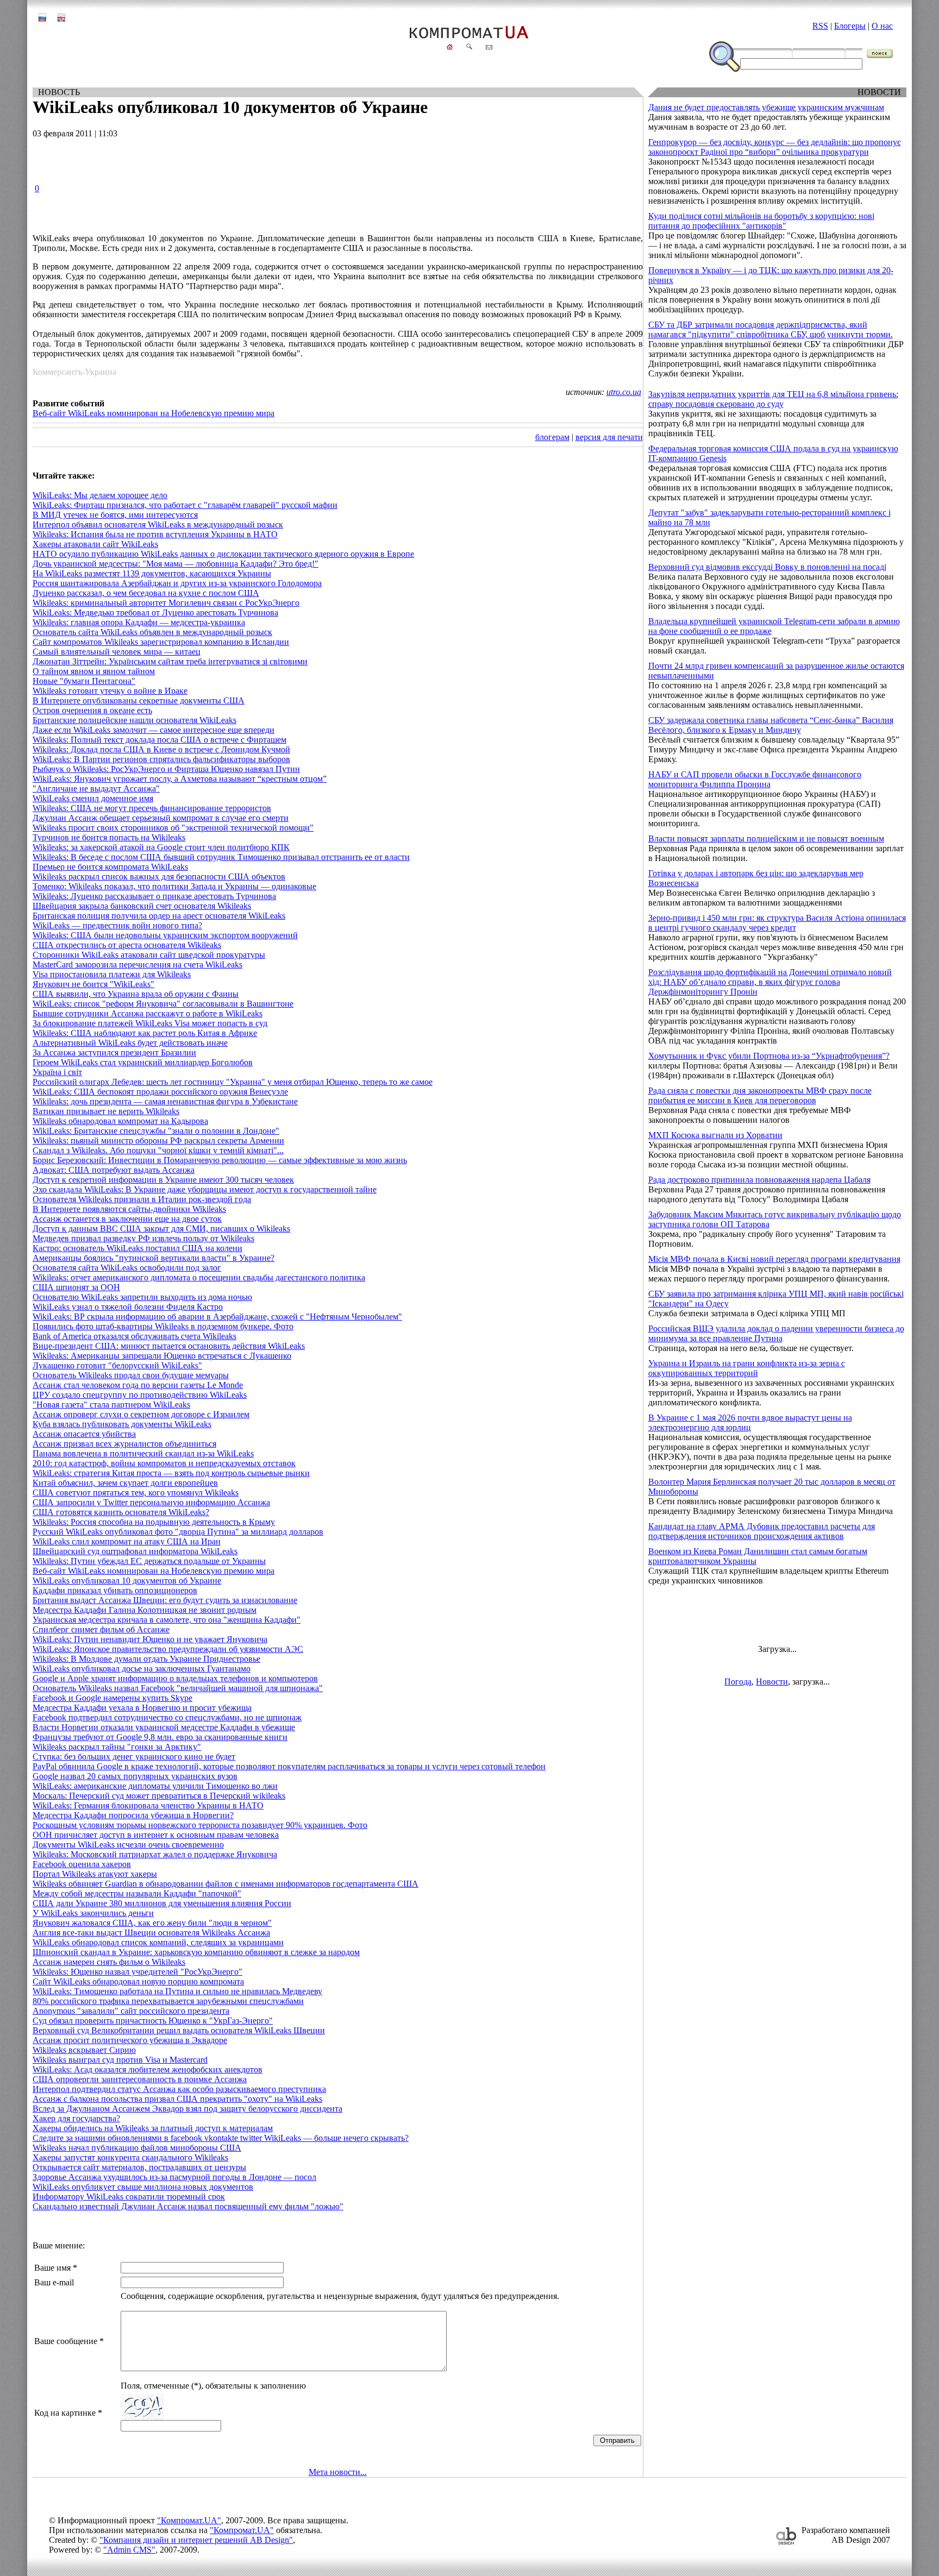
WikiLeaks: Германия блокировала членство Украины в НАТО (148, 1805)
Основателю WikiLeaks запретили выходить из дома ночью (142, 1297)
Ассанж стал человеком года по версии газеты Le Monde (138, 1385)
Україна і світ (57, 1072)
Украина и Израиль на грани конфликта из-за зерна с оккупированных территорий (747, 1368)
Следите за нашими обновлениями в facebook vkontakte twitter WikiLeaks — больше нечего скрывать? (221, 2138)
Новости (772, 1682)
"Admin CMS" (129, 2550)
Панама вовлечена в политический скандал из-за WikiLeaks (143, 1453)
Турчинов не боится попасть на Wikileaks (109, 837)
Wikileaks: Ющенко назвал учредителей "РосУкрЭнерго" (137, 1972)
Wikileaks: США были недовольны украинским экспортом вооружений (165, 935)
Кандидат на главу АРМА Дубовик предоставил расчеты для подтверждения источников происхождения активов (762, 1531)
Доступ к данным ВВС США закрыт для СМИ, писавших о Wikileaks (161, 1229)
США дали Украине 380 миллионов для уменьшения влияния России (162, 1903)
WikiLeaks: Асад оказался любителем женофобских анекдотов (148, 2069)
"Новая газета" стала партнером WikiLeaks (111, 1405)
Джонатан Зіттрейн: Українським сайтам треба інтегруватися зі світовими (170, 661)
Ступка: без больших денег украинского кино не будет (134, 1757)
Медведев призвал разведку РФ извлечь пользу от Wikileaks (143, 1238)
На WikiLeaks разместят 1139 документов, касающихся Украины (152, 573)
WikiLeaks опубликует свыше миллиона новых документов (143, 2187)
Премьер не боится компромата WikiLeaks (110, 867)
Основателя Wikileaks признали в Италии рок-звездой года (142, 1199)
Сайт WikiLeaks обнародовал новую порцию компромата (138, 1981)
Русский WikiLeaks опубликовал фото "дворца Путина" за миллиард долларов (178, 1532)
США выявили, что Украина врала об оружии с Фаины (136, 994)
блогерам (552, 437)
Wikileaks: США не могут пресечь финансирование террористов (152, 808)
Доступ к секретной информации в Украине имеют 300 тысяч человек (163, 1180)
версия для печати (609, 437)
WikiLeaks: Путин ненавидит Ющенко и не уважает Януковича (150, 1639)
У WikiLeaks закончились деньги (93, 1913)
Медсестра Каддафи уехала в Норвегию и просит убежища (142, 1708)
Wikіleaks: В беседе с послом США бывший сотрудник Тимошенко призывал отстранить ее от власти (221, 857)
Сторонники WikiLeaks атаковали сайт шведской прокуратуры (149, 955)
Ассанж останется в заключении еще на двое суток (127, 1219)
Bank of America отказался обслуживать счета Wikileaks (134, 1336)
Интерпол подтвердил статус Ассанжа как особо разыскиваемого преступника (179, 2089)
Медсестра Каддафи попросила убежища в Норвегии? (133, 1815)
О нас (882, 26)
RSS (820, 26)
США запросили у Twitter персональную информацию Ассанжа (151, 1502)
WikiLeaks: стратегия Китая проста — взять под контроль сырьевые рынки (171, 1473)
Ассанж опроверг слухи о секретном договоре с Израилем (141, 1414)
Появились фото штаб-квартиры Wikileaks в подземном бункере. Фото (163, 1326)
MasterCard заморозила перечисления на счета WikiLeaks (137, 965)
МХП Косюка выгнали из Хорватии (715, 1135)
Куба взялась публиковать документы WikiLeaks (122, 1424)
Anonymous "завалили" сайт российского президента (131, 2011)
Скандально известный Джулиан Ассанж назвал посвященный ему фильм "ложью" (188, 2206)
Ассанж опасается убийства (84, 1434)
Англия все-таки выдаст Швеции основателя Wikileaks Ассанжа (151, 1933)
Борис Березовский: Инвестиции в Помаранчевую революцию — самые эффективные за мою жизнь (220, 1160)
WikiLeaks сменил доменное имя (93, 798)
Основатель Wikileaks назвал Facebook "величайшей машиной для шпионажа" (178, 1688)
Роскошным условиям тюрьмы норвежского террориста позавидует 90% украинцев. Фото (200, 1825)
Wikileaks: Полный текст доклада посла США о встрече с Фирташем (159, 740)
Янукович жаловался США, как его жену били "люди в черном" (152, 1923)
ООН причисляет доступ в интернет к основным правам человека (156, 1835)
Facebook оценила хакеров (82, 1864)
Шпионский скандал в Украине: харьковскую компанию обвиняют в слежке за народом (196, 1952)
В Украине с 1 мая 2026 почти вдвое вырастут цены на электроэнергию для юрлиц (750, 1422)
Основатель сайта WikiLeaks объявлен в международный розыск (152, 632)
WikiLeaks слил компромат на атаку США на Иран (127, 1541)
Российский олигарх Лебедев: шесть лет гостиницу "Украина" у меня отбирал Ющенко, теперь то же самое (233, 1082)
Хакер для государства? (76, 2118)
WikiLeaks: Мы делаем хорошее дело (100, 495)
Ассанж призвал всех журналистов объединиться (124, 1444)
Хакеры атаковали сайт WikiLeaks (95, 544)
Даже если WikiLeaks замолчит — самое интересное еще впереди (154, 730)
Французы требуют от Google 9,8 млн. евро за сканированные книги (160, 1737)
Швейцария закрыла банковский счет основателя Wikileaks (142, 906)
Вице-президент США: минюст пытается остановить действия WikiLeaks (169, 1346)
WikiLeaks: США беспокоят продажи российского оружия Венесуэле (160, 1092)
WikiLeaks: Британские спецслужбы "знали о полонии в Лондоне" (156, 1131)
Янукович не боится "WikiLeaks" (93, 984)
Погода (738, 1682)
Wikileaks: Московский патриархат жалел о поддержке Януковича (155, 1854)
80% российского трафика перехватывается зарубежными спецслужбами (168, 2001)
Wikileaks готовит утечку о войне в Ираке (110, 691)
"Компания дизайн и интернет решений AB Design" (196, 2540)
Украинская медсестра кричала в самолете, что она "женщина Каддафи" (167, 1620)
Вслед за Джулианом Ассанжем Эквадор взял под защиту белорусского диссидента (187, 2109)
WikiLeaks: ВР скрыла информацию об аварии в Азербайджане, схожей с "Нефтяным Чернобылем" (217, 1317)
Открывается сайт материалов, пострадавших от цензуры (139, 2167)
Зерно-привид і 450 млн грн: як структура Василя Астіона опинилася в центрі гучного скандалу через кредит (777, 923)
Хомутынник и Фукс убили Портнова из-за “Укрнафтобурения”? (769, 1056)
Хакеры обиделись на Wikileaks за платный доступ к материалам (153, 2128)
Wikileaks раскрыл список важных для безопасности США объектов (159, 877)
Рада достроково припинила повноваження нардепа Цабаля (759, 1180)
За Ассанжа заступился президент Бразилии (114, 1053)
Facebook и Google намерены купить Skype (112, 1698)
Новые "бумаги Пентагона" (84, 681)
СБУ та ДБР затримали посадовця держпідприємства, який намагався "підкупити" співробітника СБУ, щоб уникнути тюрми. (771, 329)
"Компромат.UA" (189, 2520)
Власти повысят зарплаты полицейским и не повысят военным (766, 838)
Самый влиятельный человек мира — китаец (117, 652)
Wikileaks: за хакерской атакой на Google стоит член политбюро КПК (161, 847)
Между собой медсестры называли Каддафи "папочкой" (137, 1893)
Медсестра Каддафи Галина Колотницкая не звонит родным (145, 1610)
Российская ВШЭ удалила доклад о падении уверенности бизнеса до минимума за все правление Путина (776, 1333)
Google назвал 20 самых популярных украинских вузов (135, 1776)
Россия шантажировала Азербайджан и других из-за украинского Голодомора (177, 583)
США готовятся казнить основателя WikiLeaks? (121, 1512)
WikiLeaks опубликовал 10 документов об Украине (127, 1581)
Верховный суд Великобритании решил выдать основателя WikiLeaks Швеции (179, 2030)
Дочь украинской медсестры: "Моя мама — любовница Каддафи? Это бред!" (176, 564)
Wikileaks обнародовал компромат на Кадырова (120, 1121)
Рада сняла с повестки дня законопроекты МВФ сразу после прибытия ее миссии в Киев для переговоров (760, 1095)
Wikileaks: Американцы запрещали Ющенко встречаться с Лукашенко (162, 1356)
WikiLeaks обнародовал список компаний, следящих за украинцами (158, 1942)
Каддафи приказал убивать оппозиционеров (115, 1590)
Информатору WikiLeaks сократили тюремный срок (129, 2197)
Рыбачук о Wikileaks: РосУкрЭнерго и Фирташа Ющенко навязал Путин (166, 769)
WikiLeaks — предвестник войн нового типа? (117, 925)
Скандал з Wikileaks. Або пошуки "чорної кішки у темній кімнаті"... (158, 1150)
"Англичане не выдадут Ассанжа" (96, 788)
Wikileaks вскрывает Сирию (84, 2050)
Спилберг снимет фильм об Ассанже (101, 1629)
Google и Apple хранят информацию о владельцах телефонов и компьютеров (175, 1678)
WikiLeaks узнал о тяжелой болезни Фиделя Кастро (128, 1307)
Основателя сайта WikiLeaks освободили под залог (127, 1268)
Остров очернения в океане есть (92, 710)
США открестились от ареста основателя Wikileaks (127, 945)
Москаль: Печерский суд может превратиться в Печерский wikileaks (159, 1796)
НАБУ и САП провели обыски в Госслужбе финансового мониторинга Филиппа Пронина (755, 779)
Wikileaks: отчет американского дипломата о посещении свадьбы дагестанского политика (199, 1277)
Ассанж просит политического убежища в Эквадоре (130, 2040)
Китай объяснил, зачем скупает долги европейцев (125, 1483)
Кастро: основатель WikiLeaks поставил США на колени (137, 1248)
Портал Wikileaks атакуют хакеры (95, 1874)
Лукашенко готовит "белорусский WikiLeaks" (117, 1365)
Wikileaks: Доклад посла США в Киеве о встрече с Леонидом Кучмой (161, 749)
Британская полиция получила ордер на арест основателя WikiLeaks (159, 916)
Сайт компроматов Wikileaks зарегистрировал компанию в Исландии (161, 642)
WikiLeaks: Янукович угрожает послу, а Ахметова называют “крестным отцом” (180, 779)
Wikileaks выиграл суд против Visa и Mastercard (120, 2060)
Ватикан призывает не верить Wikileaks (106, 1111)
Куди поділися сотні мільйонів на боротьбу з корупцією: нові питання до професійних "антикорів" (761, 221)
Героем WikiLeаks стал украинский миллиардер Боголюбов (143, 1062)
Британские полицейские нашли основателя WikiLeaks (134, 720)
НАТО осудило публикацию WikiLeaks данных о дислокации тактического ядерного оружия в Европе (223, 554)
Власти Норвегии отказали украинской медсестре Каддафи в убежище (164, 1727)
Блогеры (850, 26)
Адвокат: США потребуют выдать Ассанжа (114, 1170)
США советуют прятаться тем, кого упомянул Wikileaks (136, 1493)
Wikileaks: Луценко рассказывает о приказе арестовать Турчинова (154, 896)
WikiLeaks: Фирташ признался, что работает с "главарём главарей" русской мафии (185, 505)
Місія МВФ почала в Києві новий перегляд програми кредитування (774, 1259)
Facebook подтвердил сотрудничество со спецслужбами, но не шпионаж (167, 1717)
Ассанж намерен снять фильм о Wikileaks (109, 1962)
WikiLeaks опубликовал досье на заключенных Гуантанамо (142, 1669)
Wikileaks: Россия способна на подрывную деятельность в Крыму (154, 1522)
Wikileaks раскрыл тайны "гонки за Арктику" (117, 1747)
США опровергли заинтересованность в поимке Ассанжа (140, 2079)
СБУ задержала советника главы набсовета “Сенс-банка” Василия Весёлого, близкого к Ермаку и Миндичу (771, 725)
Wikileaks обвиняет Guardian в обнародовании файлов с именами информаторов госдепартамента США (226, 1884)
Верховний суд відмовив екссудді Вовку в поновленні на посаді (767, 567)
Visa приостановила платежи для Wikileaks (112, 974)
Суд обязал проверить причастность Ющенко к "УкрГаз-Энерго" (153, 2021)
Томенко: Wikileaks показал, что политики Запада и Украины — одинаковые (174, 886)
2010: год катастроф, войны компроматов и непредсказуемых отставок (164, 1463)
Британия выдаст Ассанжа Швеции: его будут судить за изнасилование (165, 1600)
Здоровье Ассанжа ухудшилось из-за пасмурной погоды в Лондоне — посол (174, 2177)
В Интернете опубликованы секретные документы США (139, 700)
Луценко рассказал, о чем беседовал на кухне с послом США (146, 593)
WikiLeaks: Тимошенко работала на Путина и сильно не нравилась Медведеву (177, 1991)
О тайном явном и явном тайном (94, 671)
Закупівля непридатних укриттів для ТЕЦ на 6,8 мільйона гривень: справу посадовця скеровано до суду (773, 399)
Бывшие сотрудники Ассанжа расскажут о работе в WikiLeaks (148, 1013)
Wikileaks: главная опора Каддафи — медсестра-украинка (139, 622)
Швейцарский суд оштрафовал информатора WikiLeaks (135, 1551)
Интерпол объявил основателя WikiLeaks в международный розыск (158, 524)
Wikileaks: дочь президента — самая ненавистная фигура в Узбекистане (165, 1101)
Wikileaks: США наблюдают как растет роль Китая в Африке (145, 1033)
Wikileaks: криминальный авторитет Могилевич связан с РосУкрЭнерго (166, 603)
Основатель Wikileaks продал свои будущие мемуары (131, 1375)
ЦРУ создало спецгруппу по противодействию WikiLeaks (140, 1395)
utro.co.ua (624, 392)
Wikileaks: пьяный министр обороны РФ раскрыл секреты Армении (158, 1141)
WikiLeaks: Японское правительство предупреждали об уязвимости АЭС (168, 1649)
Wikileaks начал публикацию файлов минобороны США (137, 2148)
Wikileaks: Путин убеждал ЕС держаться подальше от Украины (149, 1561)
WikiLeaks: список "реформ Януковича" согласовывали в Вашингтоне (163, 1004)
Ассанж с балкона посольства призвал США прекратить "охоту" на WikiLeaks (177, 2099)
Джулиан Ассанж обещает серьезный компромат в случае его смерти (161, 818)
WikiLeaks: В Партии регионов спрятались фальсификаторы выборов (161, 759)
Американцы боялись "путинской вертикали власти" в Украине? (154, 1258)
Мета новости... (338, 2472)
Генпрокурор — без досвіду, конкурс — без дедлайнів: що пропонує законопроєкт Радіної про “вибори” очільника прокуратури (775, 147)
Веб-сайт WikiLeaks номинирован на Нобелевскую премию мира (154, 413)
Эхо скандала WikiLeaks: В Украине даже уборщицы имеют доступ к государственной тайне (205, 1189)
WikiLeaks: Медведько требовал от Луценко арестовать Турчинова (155, 612)
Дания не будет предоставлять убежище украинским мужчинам (766, 107)
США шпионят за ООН (76, 1287)
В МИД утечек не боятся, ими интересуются (115, 515)
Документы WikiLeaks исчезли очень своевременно (128, 1845)
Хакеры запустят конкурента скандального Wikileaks (130, 2157)
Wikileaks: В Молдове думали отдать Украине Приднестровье (146, 1659)
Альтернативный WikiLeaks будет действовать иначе (130, 1043)
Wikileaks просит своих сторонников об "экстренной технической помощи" (173, 828)
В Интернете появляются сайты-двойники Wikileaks (129, 1209)
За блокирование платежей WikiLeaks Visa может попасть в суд (150, 1023)
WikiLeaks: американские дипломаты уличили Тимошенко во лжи (155, 1786)
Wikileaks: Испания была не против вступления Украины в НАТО (155, 534)
